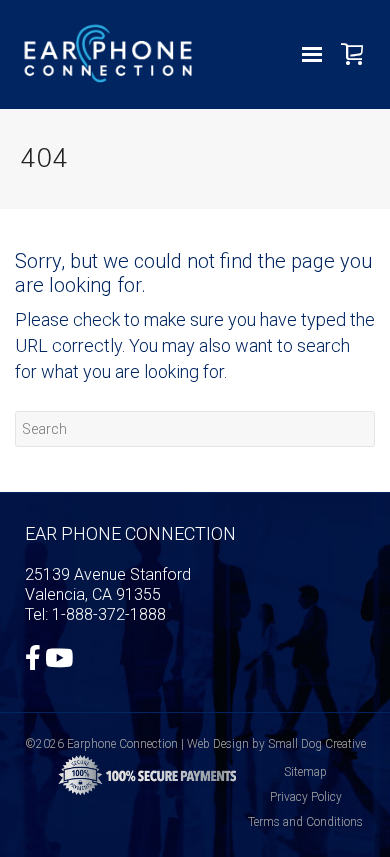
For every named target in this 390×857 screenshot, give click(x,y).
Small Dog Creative (317, 744)
